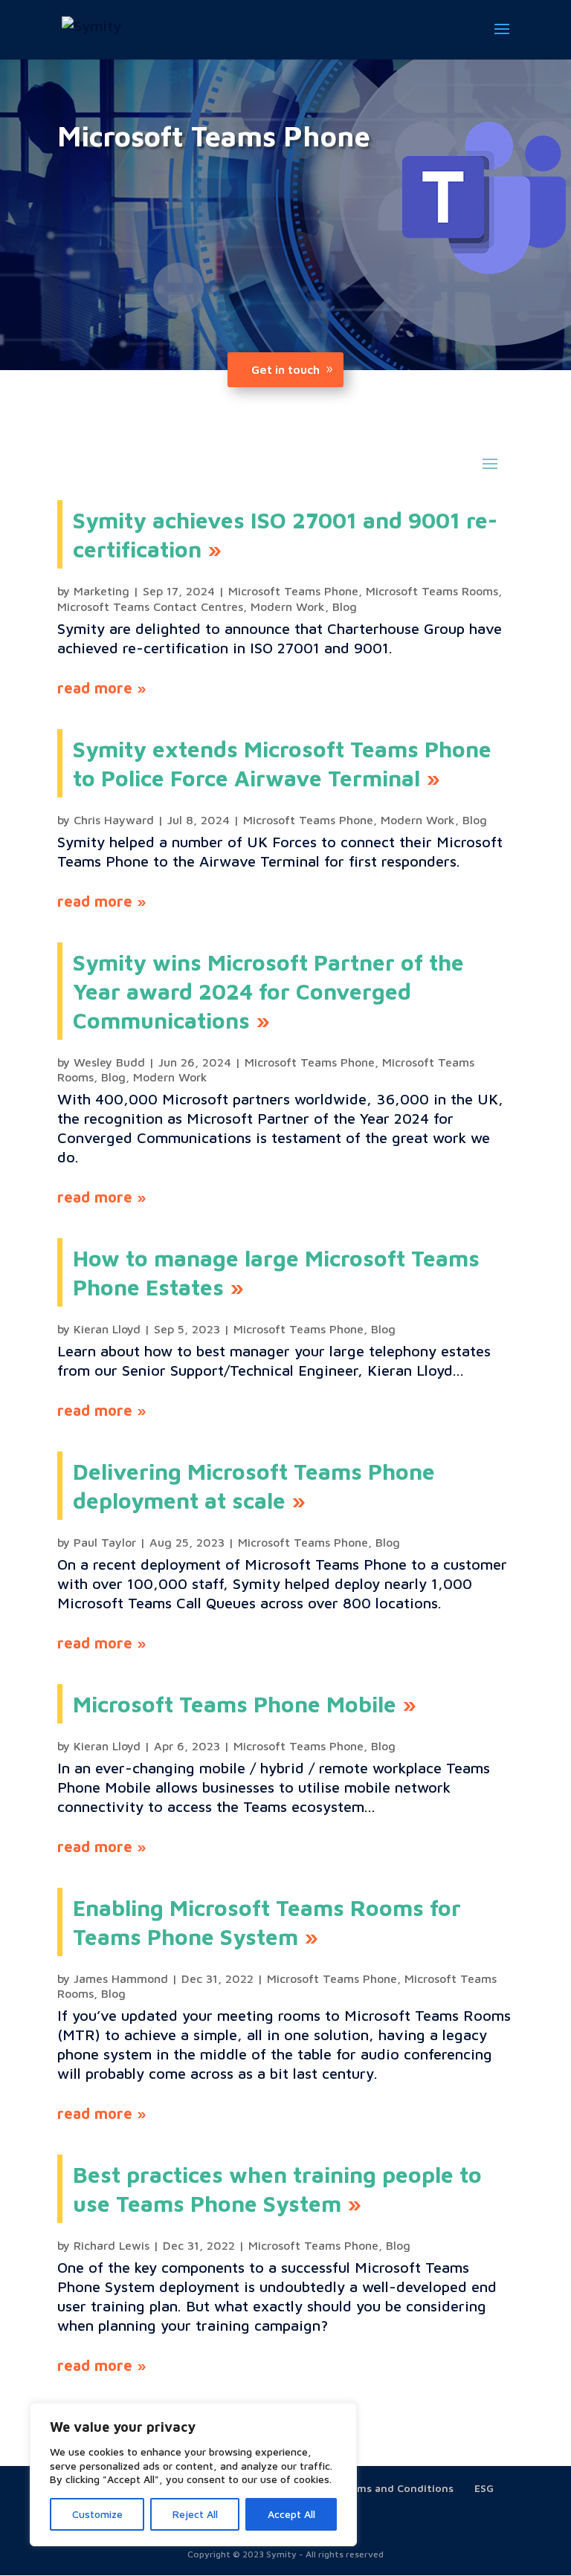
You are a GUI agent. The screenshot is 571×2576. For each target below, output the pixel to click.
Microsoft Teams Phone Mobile (235, 1704)
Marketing (101, 591)
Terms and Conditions (397, 2488)
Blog (345, 606)
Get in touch (285, 369)
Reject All (195, 2514)
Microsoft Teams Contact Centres (150, 606)
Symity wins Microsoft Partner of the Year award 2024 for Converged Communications (268, 991)
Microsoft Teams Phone (293, 591)
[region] (193, 2475)
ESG (484, 2488)
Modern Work (288, 606)
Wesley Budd (109, 1062)
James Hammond (121, 1978)
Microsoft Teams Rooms (432, 591)
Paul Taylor (105, 1542)
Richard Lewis (112, 2245)
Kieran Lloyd (107, 1329)
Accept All (291, 2514)
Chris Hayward (114, 820)
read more (95, 688)
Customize (97, 2514)
